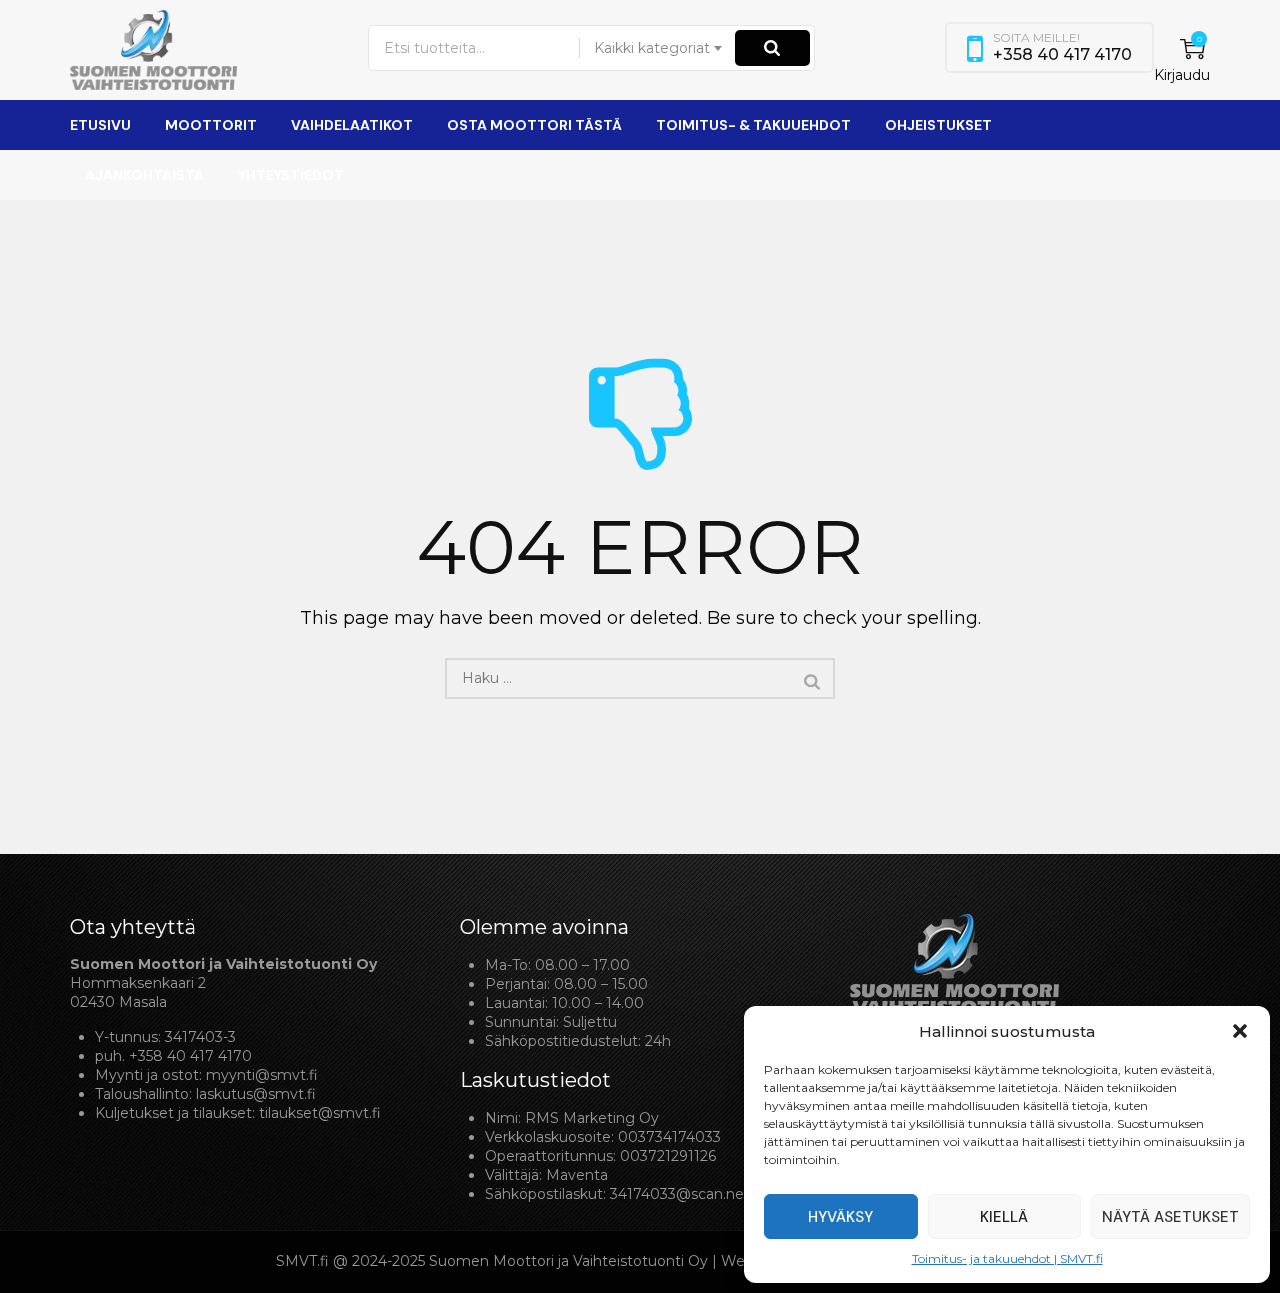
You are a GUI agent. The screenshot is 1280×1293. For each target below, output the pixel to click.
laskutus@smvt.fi (256, 1094)
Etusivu (100, 125)
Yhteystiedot (291, 175)
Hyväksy (840, 1217)
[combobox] (659, 48)
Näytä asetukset (1170, 1217)
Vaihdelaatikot (352, 125)
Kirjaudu (1182, 75)
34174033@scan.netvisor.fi (702, 1194)
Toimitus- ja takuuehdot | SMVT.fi (1007, 1258)
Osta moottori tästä (534, 125)
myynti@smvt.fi (262, 1075)
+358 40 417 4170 (190, 1056)
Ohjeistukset (938, 125)
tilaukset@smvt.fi (320, 1113)
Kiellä (1004, 1217)
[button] (1240, 1031)
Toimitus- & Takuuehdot (753, 125)
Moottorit (211, 125)
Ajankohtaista (144, 175)
